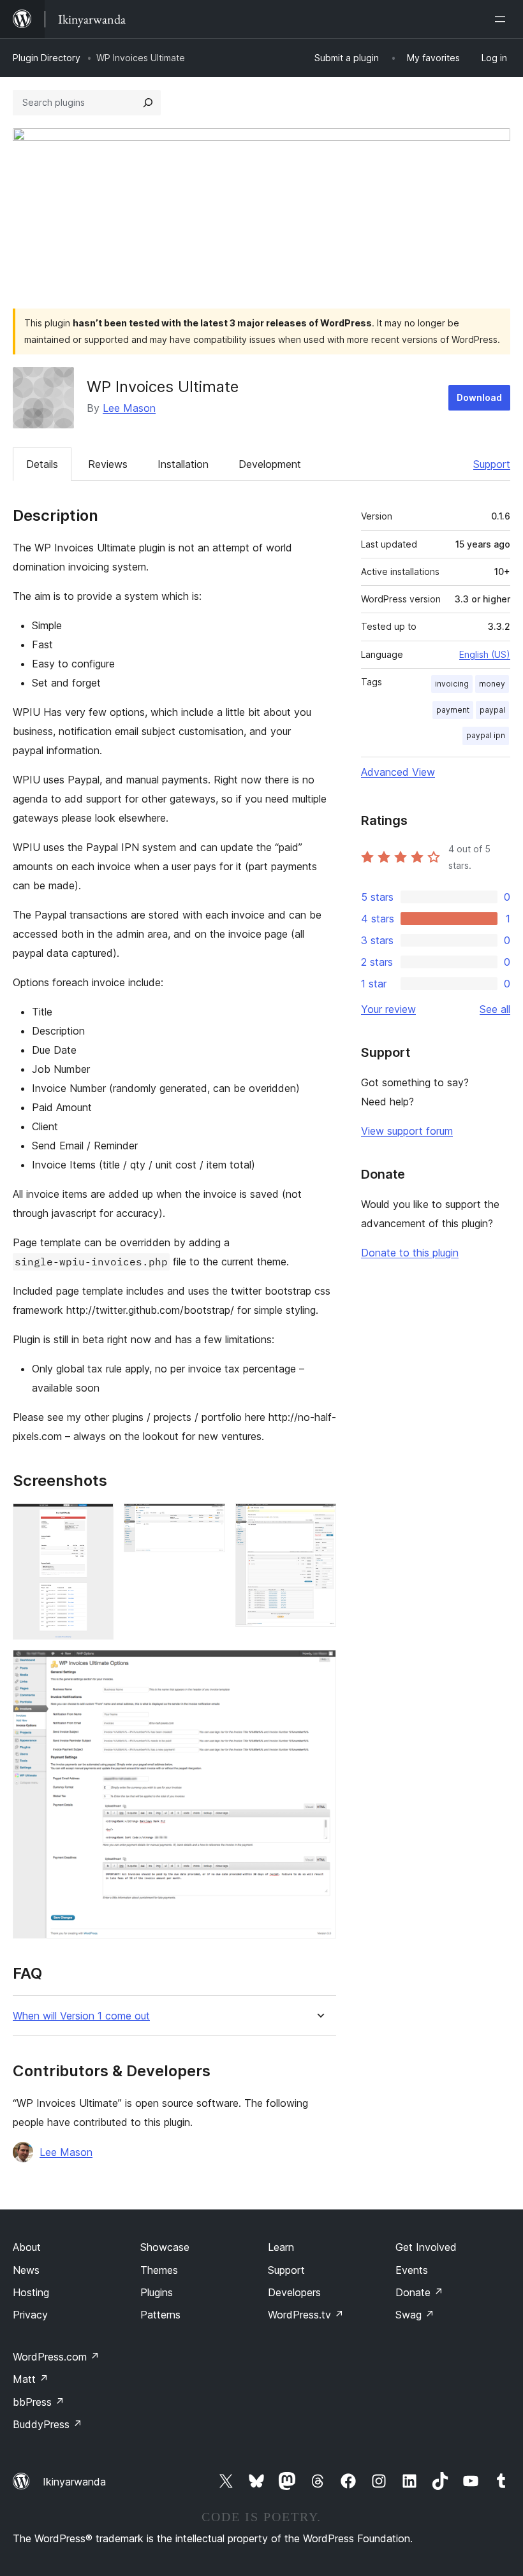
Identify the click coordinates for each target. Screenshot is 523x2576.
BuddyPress (48, 2424)
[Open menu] (503, 19)
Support (492, 464)
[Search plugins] (148, 103)
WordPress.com (56, 2357)
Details (42, 464)
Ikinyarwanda (74, 2482)
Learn (281, 2247)
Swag (415, 2315)
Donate (419, 2292)
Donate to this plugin (410, 1253)
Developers (294, 2292)
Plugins (157, 2292)
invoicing (452, 684)
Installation (183, 464)
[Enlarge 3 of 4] (319, 1520)
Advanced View (398, 772)
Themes (159, 2270)
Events (412, 2270)
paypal (492, 710)
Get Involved (426, 2247)
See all (495, 1009)
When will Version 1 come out (81, 2016)
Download (479, 397)
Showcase (165, 2247)
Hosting (31, 2292)
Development (270, 464)
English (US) (485, 654)
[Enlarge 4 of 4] (319, 1667)
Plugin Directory (47, 58)
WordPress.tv (306, 2315)
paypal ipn (486, 735)
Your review (388, 1009)
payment (453, 710)
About (27, 2247)
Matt (31, 2379)
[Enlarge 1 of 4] (96, 1520)
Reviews (108, 464)
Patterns (160, 2315)
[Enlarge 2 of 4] (208, 1520)
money (492, 684)
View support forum (407, 1131)
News (26, 2270)
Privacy (30, 2315)
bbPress (39, 2402)
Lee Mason (129, 408)
